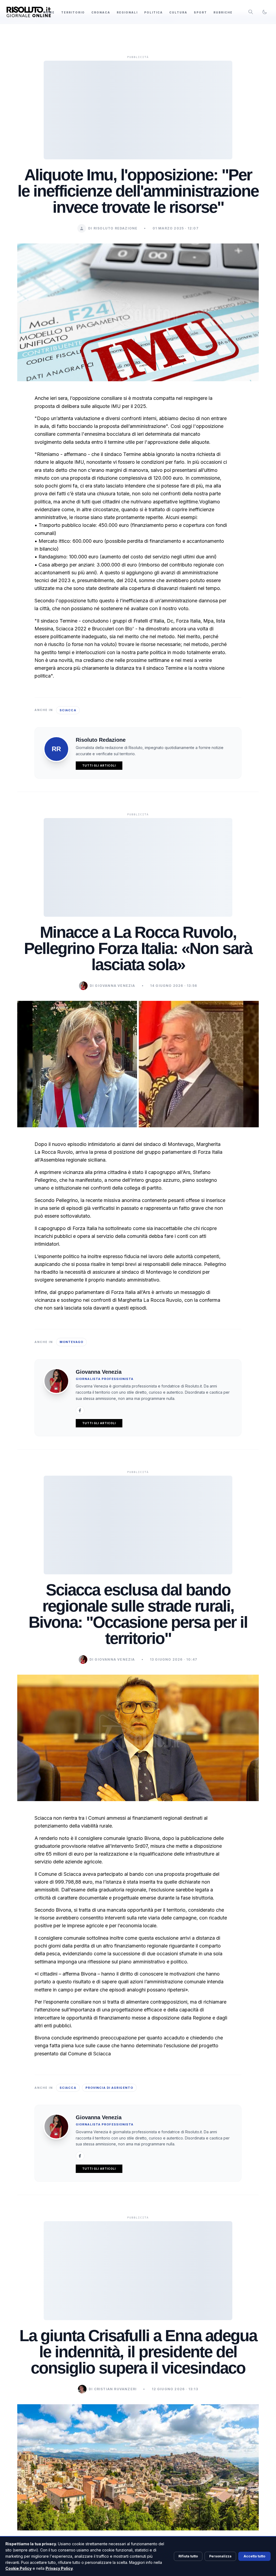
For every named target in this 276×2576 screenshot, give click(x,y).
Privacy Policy (59, 2568)
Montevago (71, 1342)
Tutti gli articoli (99, 765)
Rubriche (223, 12)
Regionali (127, 12)
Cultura (178, 12)
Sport (200, 12)
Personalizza (220, 2556)
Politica (153, 12)
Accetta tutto (254, 2556)
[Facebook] (80, 1410)
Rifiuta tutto (188, 2556)
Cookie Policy (18, 2568)
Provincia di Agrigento (109, 2088)
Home (49, 12)
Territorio (73, 12)
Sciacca (68, 710)
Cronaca (101, 12)
